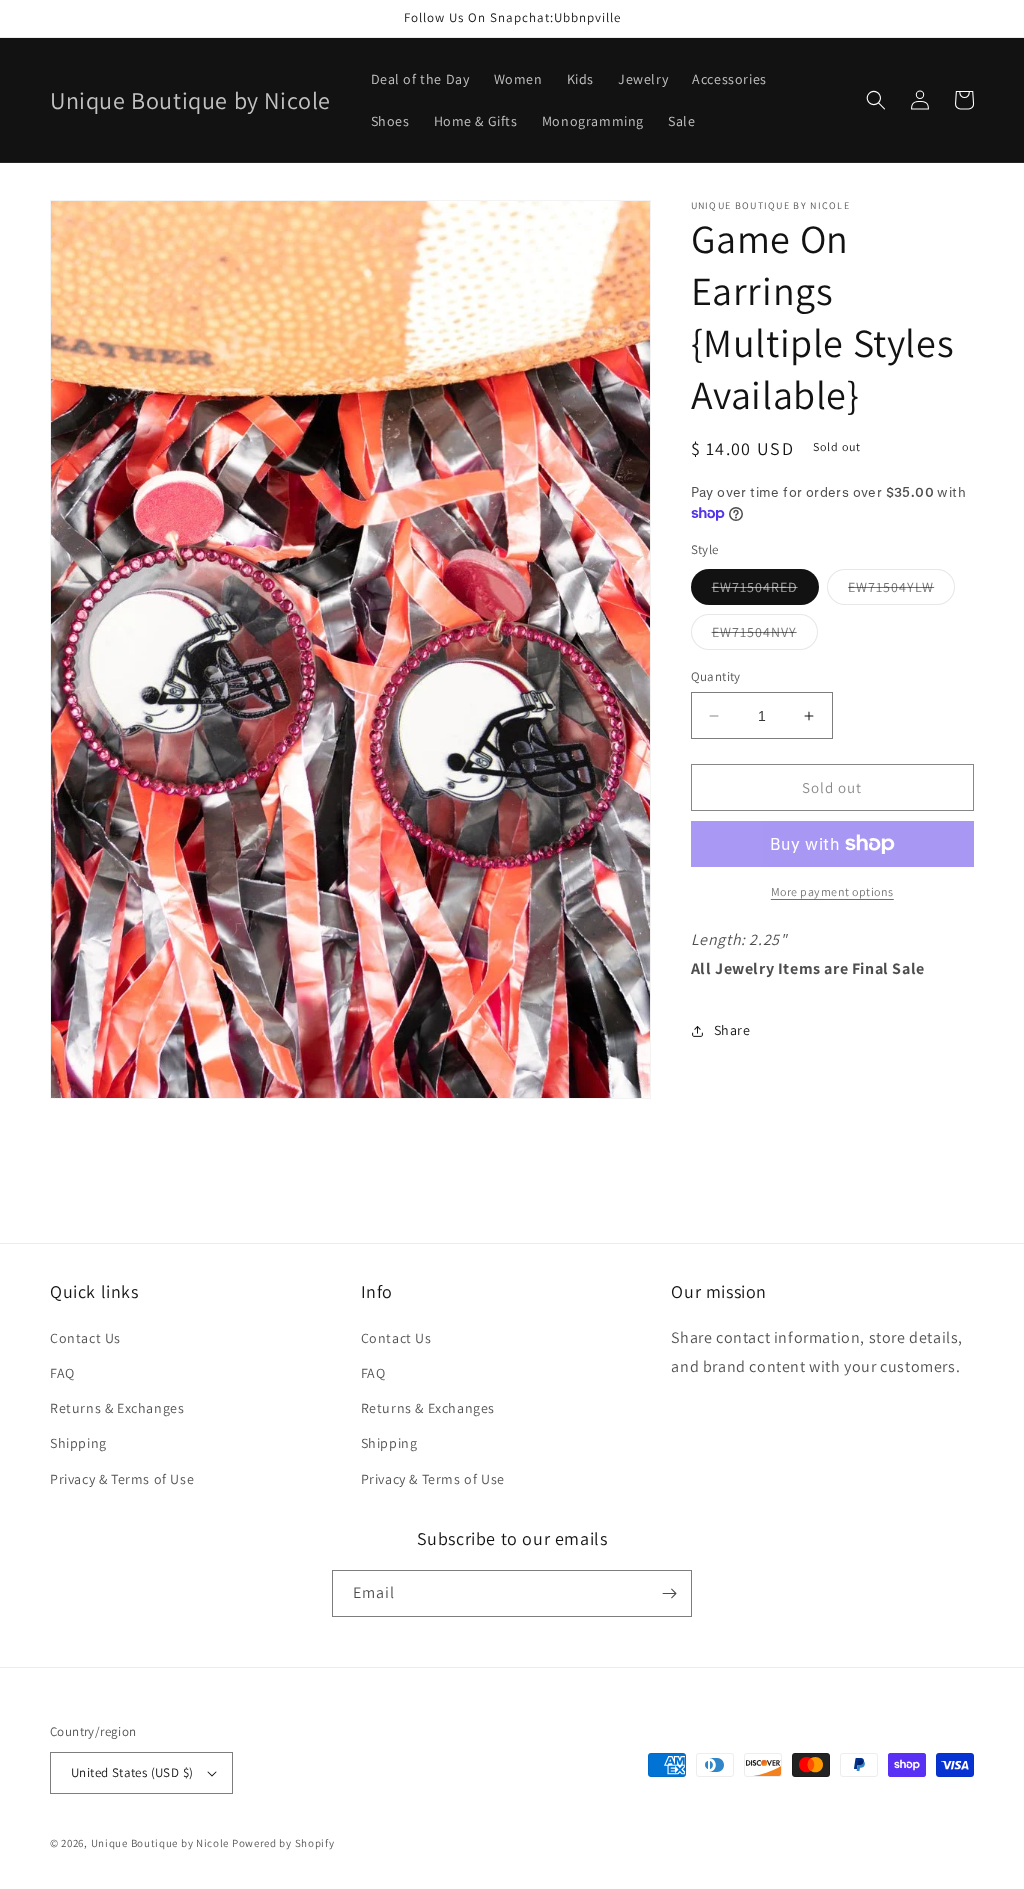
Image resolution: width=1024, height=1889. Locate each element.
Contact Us (85, 1338)
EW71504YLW (901, 591)
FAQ (62, 1373)
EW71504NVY (765, 636)
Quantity (716, 676)
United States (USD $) (132, 1772)
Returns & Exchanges (117, 1408)
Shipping (78, 1443)
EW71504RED (765, 591)
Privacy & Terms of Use (122, 1479)
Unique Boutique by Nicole (161, 1843)
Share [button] (732, 1030)
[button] (876, 100)
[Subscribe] (669, 1593)
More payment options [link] (832, 891)
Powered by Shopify (283, 1843)
